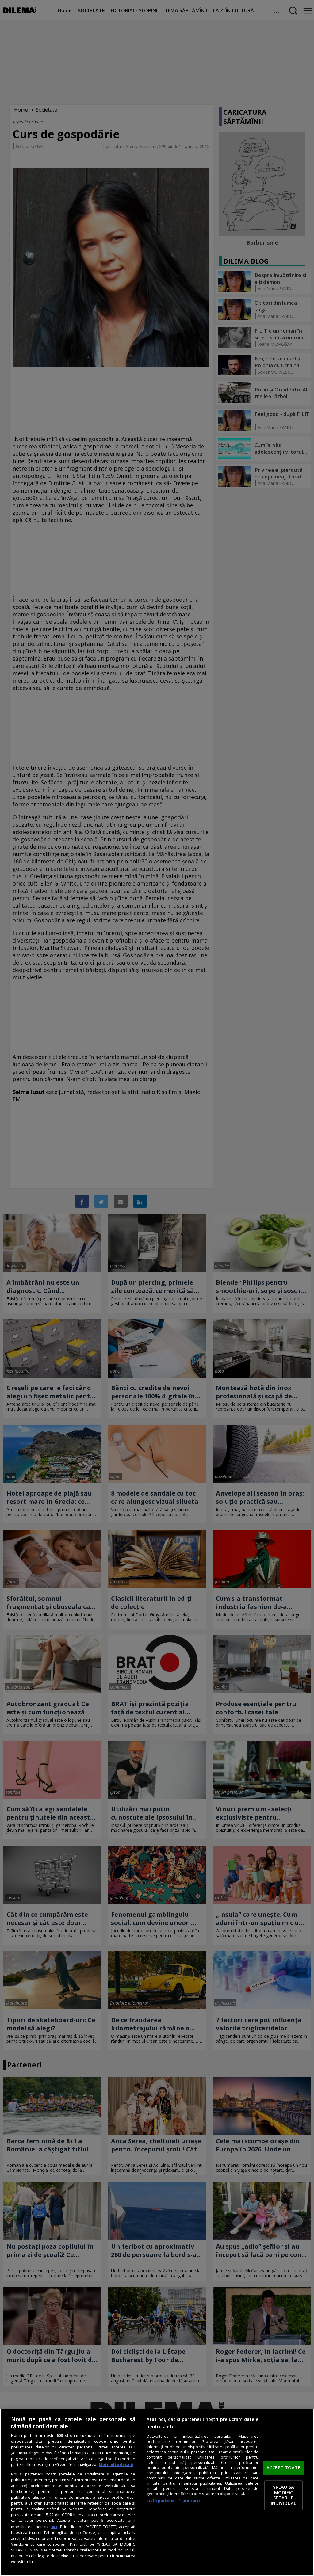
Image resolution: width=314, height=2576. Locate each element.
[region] (157, 2492)
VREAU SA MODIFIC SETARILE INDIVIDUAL (283, 2495)
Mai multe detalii (116, 2465)
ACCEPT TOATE (283, 2467)
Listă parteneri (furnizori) (173, 2500)
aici (54, 2526)
